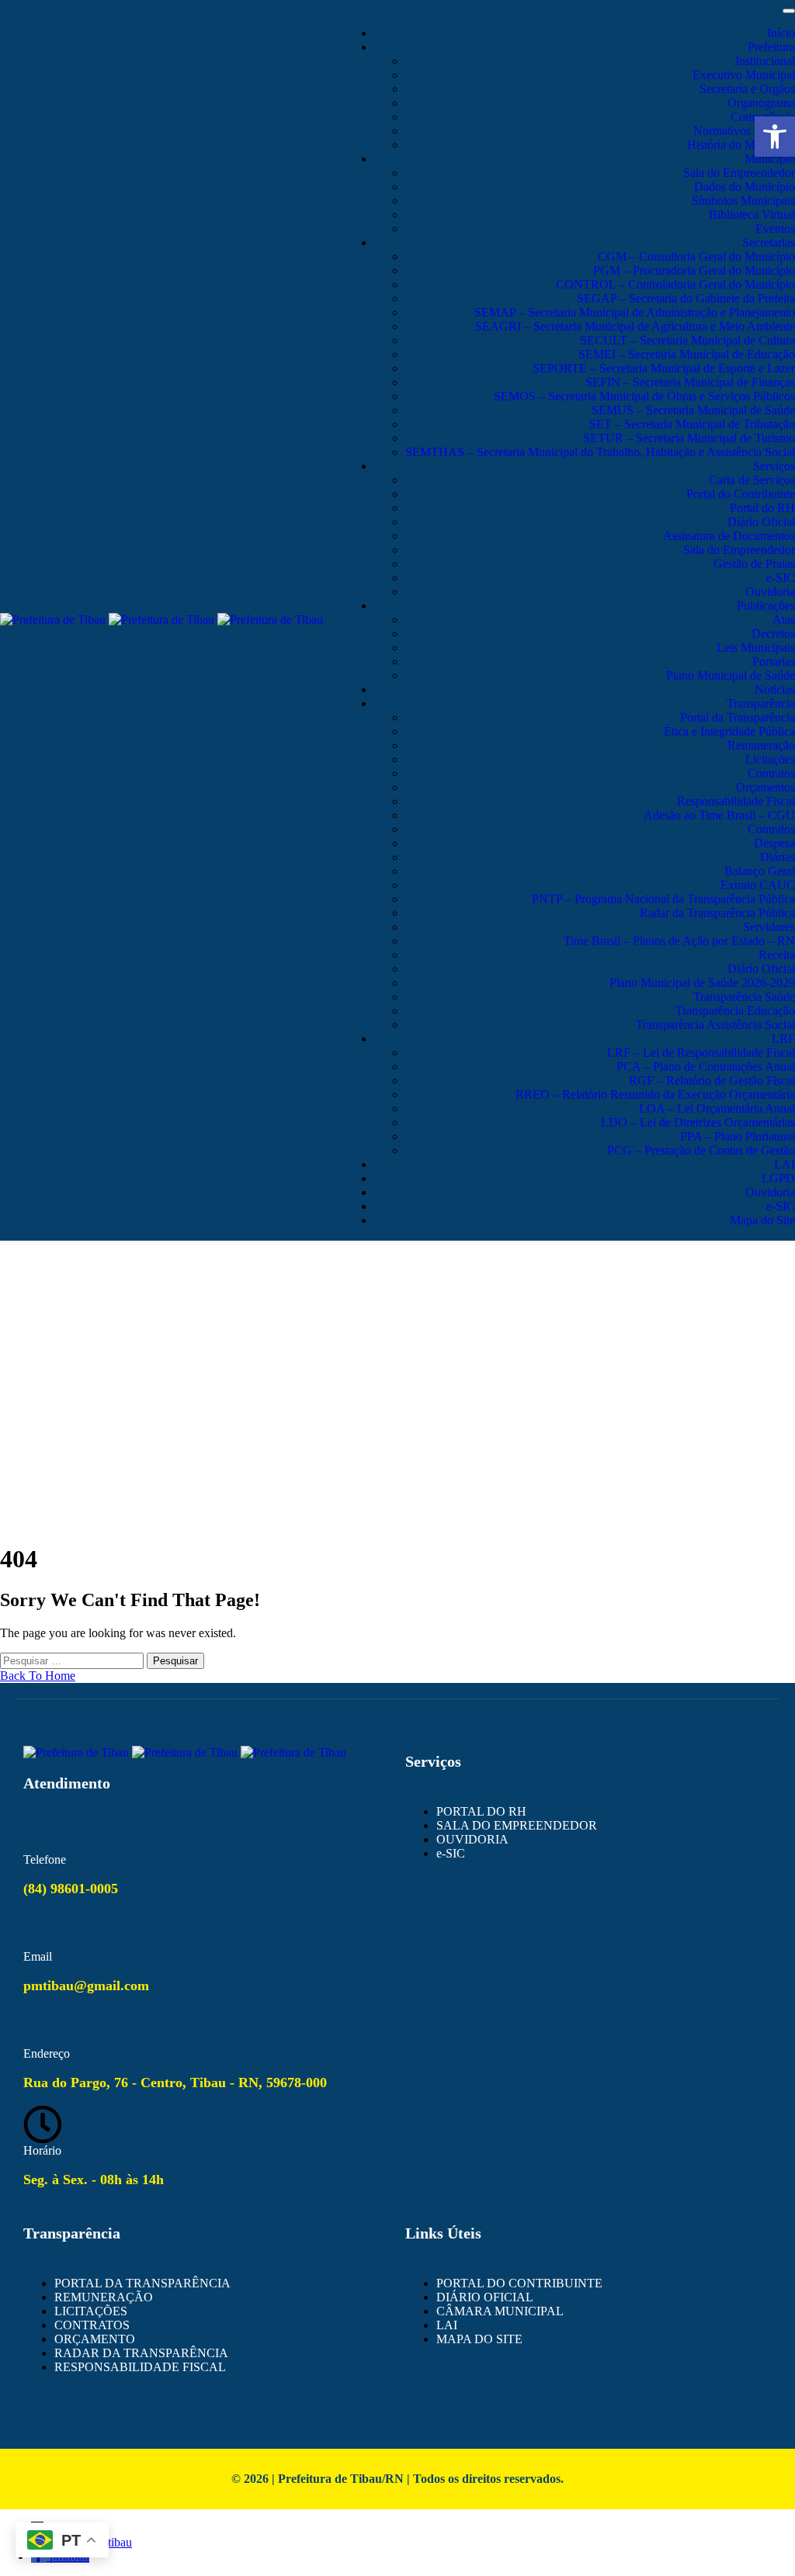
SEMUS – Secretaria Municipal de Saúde (693, 410)
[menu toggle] (789, 11)
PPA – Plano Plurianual (738, 1136)
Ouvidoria (770, 592)
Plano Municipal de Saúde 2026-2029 (702, 983)
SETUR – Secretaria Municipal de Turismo (689, 438)
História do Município (741, 145)
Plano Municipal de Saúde (731, 675)
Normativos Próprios (744, 131)
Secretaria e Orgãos (747, 89)
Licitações (770, 759)
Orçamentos (765, 787)
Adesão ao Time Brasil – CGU (719, 815)
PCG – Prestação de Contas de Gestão (701, 1150)
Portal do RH (762, 508)
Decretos (773, 634)
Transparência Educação (735, 1011)
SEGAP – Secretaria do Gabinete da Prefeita (686, 298)
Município (770, 159)
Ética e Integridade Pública (729, 731)
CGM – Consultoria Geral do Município (696, 256)
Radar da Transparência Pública (717, 913)
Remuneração (761, 745)
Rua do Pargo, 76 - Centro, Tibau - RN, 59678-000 (175, 2083)
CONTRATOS (92, 2325)
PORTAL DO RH (481, 1811)
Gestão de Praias (754, 564)
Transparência (761, 703)
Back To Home (38, 1676)
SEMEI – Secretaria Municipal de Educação (687, 354)
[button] (775, 137)
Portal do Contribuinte (741, 494)
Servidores (769, 927)
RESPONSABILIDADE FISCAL (140, 2367)
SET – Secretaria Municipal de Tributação (692, 424)
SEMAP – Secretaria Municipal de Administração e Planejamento (635, 312)
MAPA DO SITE (479, 2339)
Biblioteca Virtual (752, 215)
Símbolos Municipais (743, 201)
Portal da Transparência (738, 717)
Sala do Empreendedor (739, 173)
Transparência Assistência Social (715, 1025)
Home (398, 1331)
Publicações (766, 606)
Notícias (775, 689)
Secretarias (769, 242)
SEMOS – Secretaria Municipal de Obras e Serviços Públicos (644, 396)
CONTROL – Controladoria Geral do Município (675, 284)
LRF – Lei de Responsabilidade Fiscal (701, 1053)
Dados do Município (745, 187)
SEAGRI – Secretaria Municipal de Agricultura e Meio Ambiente (635, 326)
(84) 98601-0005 (71, 1889)
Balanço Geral (760, 871)
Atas (784, 620)
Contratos (771, 773)
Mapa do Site (762, 1220)
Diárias (778, 857)
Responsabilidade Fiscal (736, 801)
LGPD (778, 1178)
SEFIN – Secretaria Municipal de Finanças (690, 382)
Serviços (774, 466)
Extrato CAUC (758, 885)
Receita (777, 955)
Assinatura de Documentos (729, 536)
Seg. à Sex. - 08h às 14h (94, 2180)
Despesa (774, 843)
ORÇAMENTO (95, 2339)
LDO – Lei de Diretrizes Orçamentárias (698, 1122)
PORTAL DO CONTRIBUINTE (519, 2283)
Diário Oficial (761, 522)
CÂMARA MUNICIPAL (500, 2311)
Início (781, 33)
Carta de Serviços (752, 480)
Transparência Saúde (744, 997)
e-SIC (781, 578)
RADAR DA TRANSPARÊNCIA (141, 2353)
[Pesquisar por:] (73, 1660)
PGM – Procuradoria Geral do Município (694, 270)
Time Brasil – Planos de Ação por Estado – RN (679, 941)
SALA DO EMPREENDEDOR (517, 1825)
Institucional (765, 61)
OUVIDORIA (472, 1839)
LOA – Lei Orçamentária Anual (717, 1108)
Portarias (774, 661)
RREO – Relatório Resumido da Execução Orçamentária (655, 1094)
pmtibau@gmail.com (86, 1986)
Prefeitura (771, 47)
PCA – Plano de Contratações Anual (706, 1066)
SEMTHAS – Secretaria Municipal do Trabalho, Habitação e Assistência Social (600, 452)
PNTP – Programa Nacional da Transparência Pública (663, 899)
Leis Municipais (756, 647)
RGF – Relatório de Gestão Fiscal (712, 1080)
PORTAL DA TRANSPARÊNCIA (142, 2283)
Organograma (761, 103)
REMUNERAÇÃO (104, 2297)
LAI (785, 1164)
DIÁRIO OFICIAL (485, 2297)
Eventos (775, 229)
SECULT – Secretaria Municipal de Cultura (687, 340)
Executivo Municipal (744, 75)
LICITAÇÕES (91, 2311)
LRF (783, 1039)
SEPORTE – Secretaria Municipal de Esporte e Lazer (664, 368)
